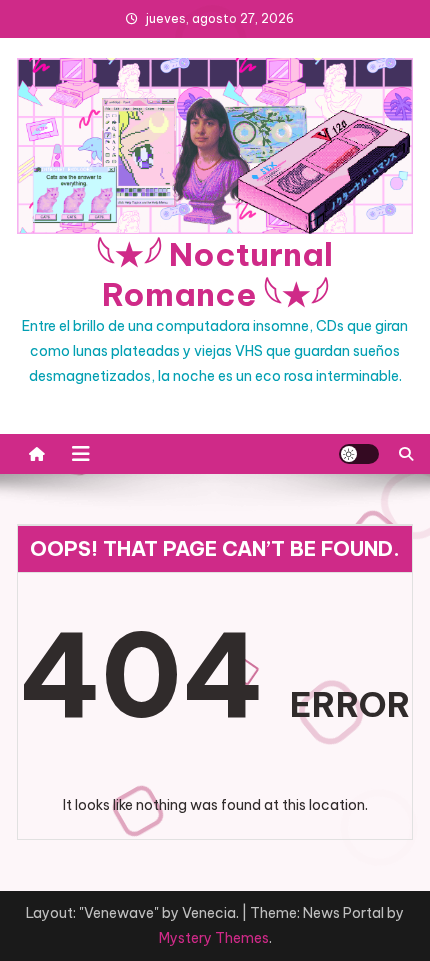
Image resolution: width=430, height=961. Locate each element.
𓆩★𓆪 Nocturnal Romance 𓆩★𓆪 (215, 274)
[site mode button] (359, 454)
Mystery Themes (214, 938)
